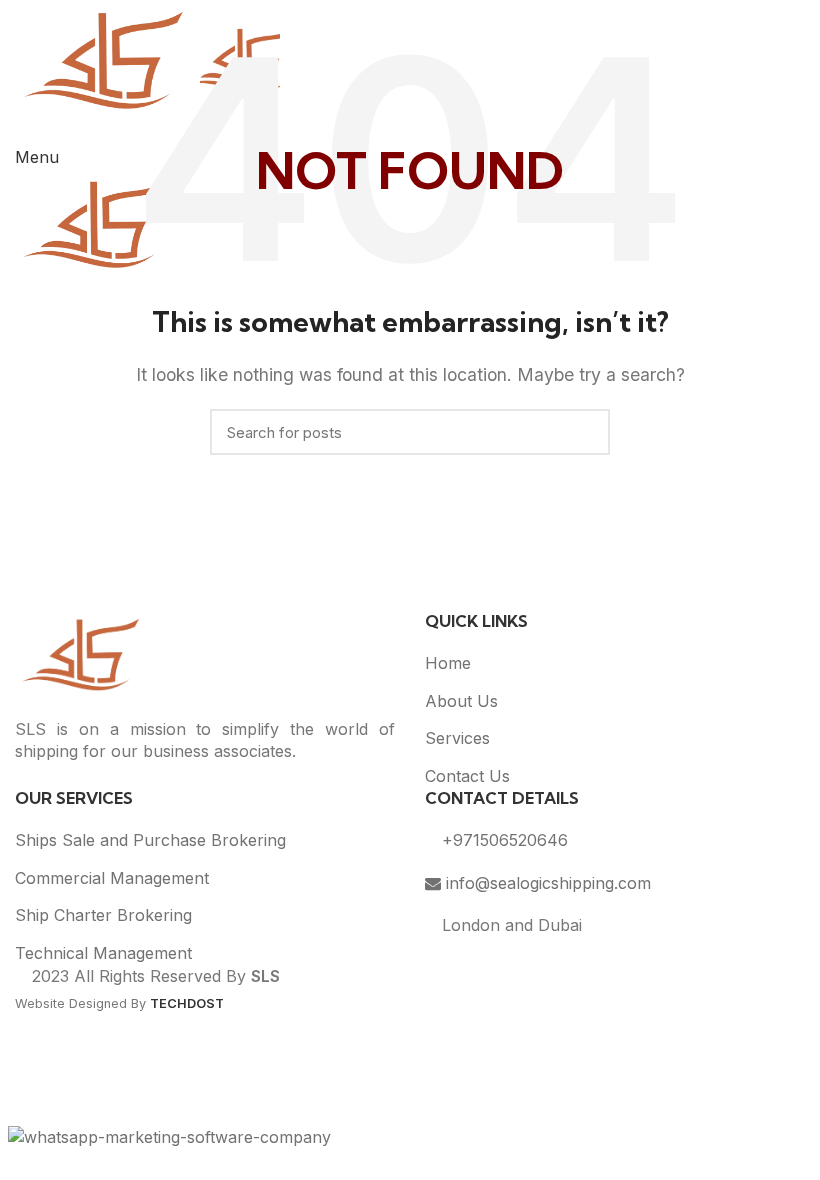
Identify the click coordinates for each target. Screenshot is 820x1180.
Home (448, 663)
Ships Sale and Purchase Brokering (150, 840)
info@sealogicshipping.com (546, 883)
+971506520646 (502, 840)
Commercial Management (112, 878)
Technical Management (103, 953)
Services (457, 738)
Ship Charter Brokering (103, 915)
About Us (461, 701)
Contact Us (467, 776)
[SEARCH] (583, 432)
